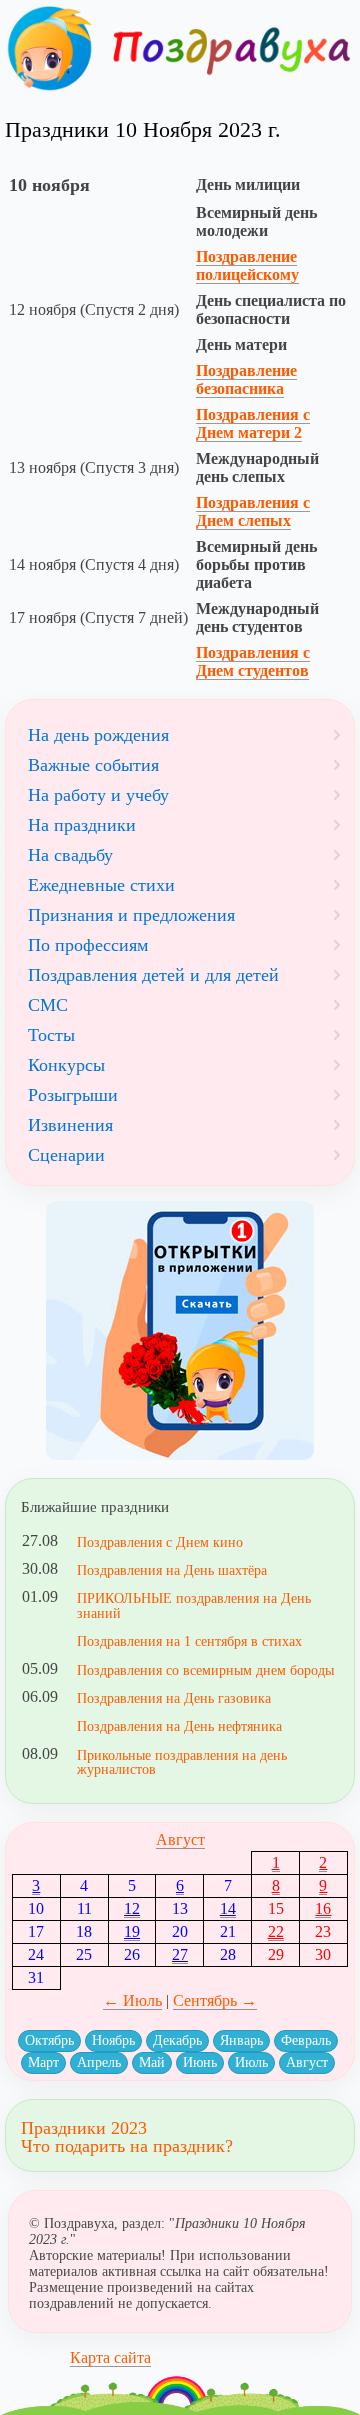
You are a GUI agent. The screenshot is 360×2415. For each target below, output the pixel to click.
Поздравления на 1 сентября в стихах (189, 1641)
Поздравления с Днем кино (160, 1542)
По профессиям (88, 945)
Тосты (51, 1035)
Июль (251, 2062)
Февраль (306, 2040)
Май (152, 2062)
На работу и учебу (98, 795)
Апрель (99, 2062)
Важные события (93, 765)
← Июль (132, 2000)
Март (43, 2062)
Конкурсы (66, 1065)
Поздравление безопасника (246, 379)
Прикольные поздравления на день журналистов (182, 1762)
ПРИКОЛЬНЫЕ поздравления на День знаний (194, 1605)
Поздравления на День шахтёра (172, 1570)
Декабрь (177, 2040)
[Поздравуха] (49, 48)
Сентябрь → (215, 2000)
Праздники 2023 (84, 2128)
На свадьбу (70, 855)
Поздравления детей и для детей (153, 975)
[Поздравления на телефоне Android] (180, 1330)
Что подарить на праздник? (127, 2146)
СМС (48, 1005)
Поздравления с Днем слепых (253, 511)
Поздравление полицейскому (247, 265)
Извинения (70, 1125)
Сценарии (66, 1155)
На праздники (82, 825)
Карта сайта (110, 2357)
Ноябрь (113, 2040)
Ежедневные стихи (101, 885)
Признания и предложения (131, 915)
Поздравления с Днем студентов (253, 661)
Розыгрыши (73, 1095)
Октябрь (49, 2040)
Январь (241, 2040)
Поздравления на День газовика (174, 1698)
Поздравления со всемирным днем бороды (205, 1670)
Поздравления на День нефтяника (179, 1726)
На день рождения (98, 735)
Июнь (200, 2062)
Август (180, 1839)
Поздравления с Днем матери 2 (253, 423)
